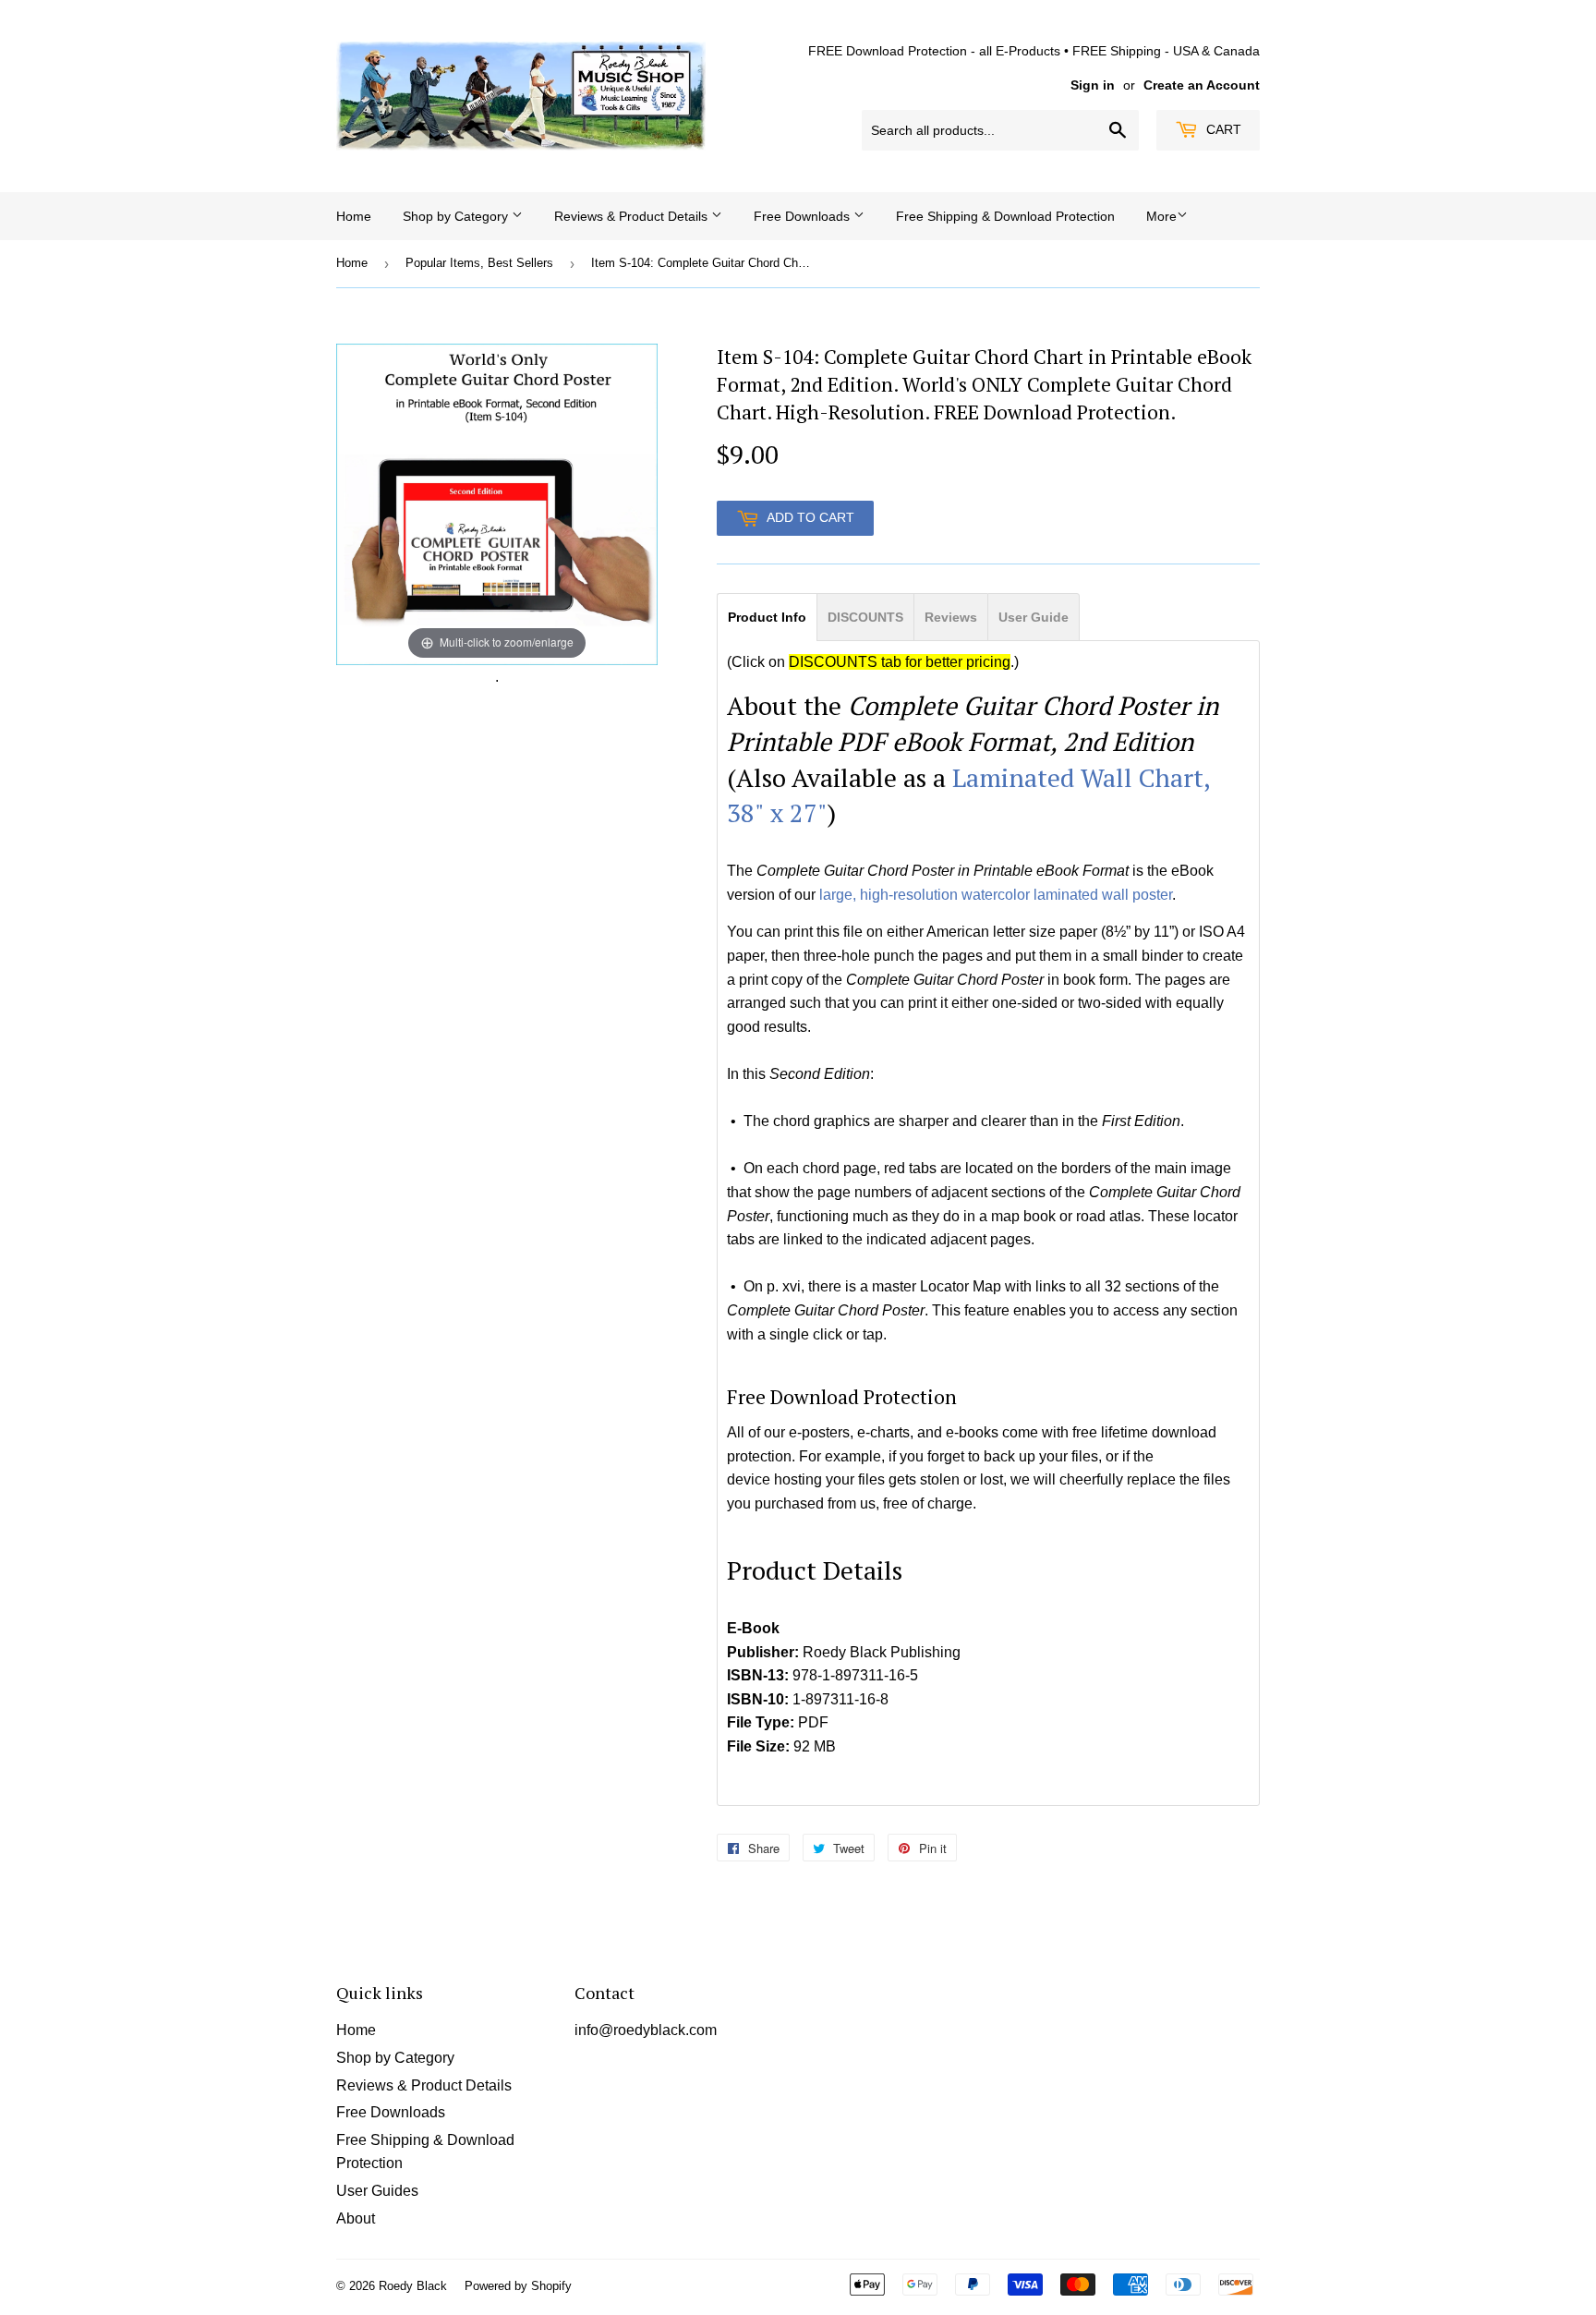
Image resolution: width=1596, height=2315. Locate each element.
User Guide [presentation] (1034, 617)
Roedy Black (413, 2286)
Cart (1222, 129)
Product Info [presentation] (767, 617)
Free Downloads (804, 216)
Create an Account (1202, 85)
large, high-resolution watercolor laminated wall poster (996, 895)
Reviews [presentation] (951, 617)
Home (354, 216)
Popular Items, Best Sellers (479, 263)
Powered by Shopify (518, 2286)
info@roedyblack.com (646, 2030)
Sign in (1093, 85)
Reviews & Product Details (633, 216)
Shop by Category (457, 216)
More (1161, 216)
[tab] (767, 616)
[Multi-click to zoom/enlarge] (497, 503)
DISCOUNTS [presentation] (865, 617)
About (356, 2218)
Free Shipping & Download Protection (1005, 216)
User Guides (377, 2191)
